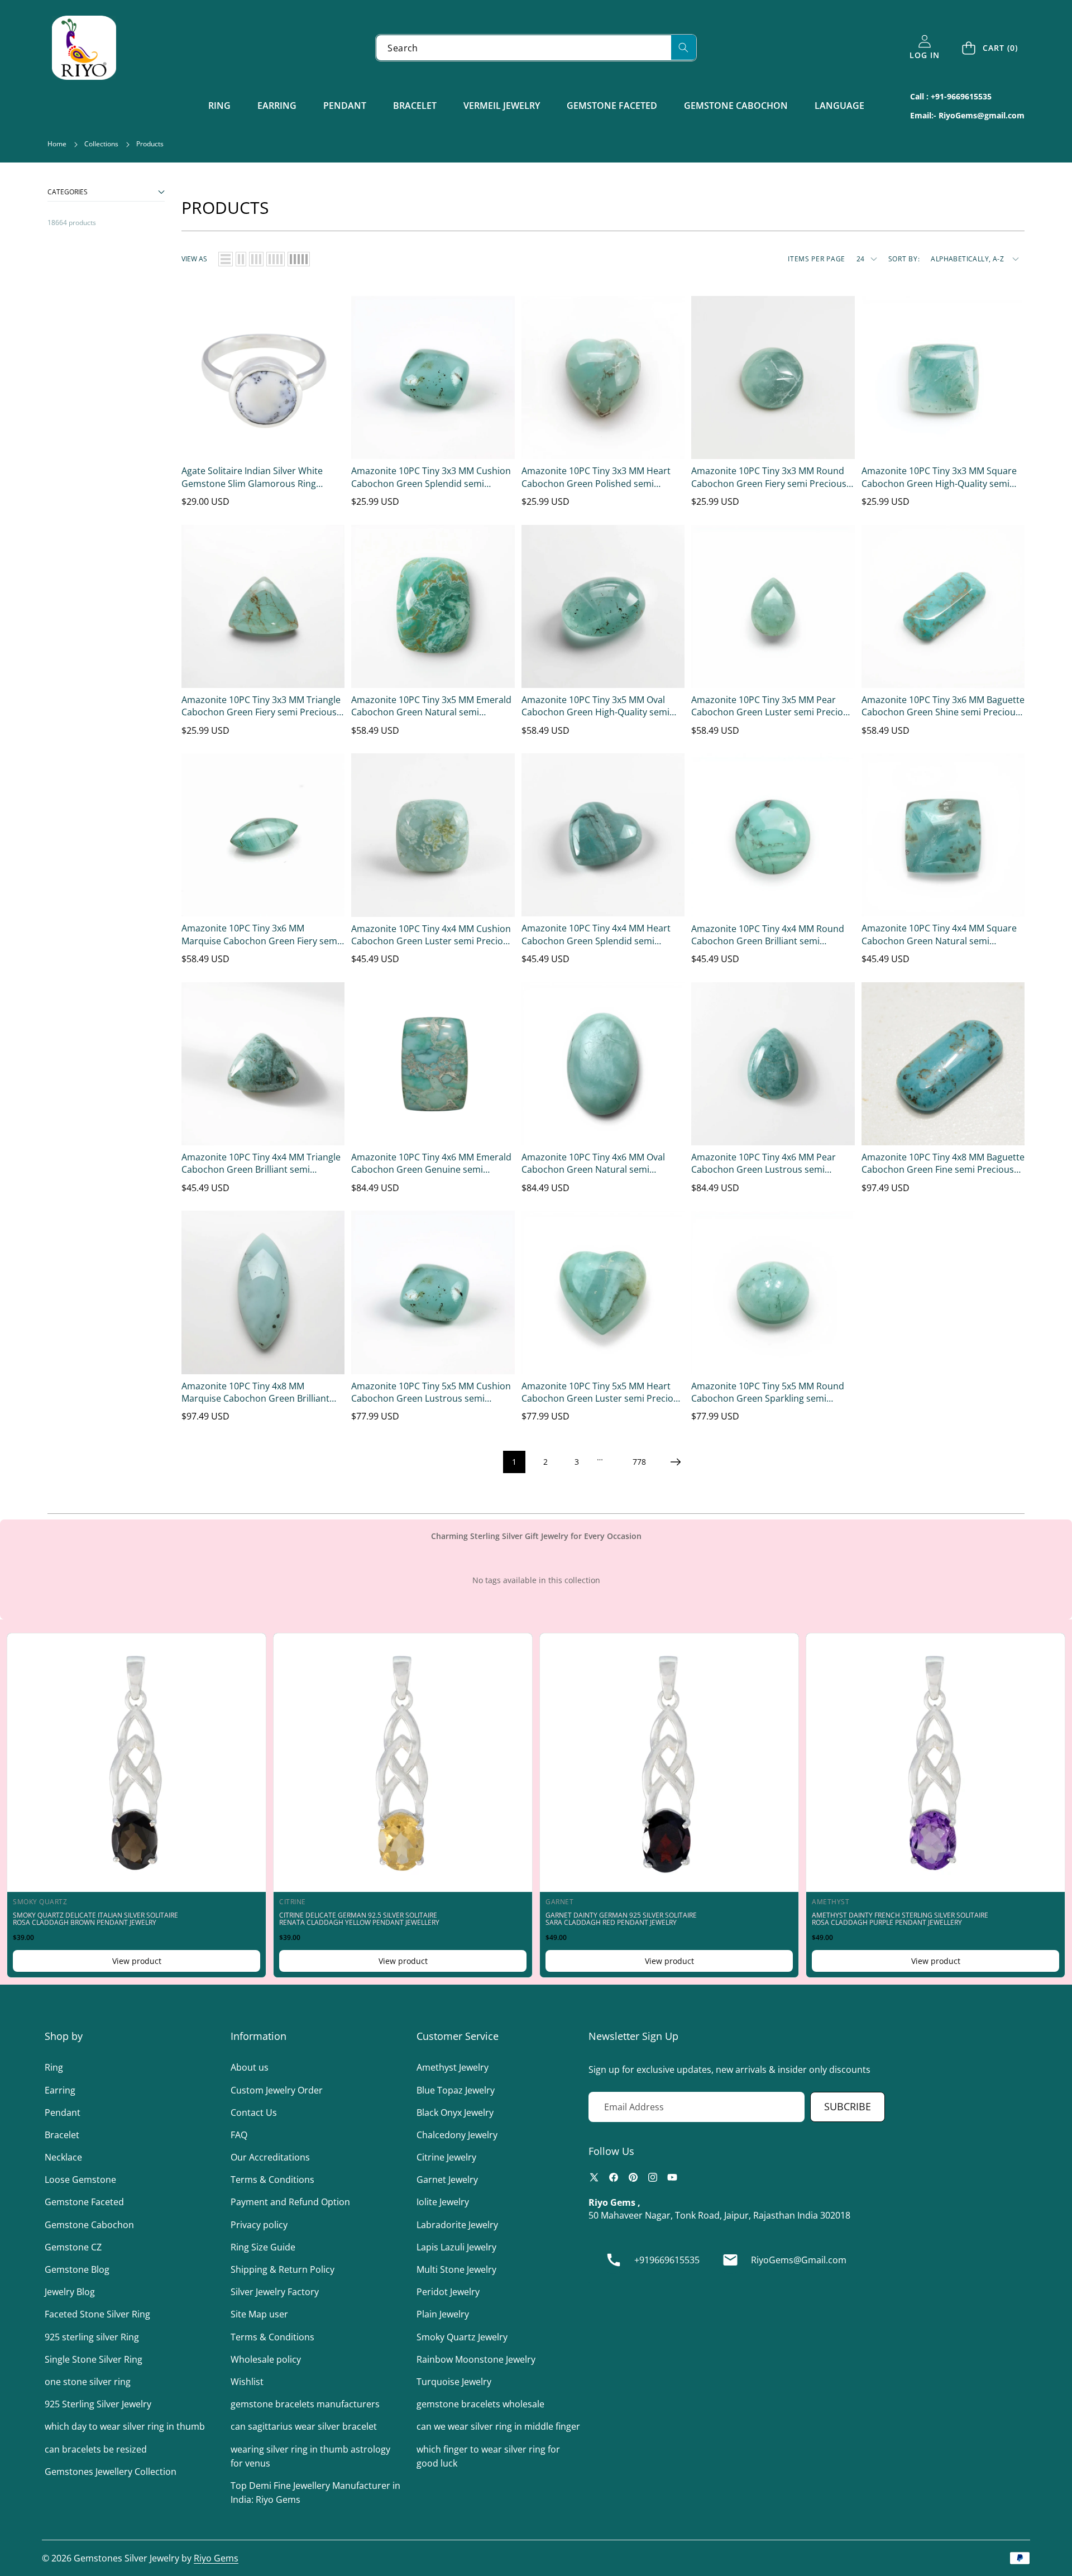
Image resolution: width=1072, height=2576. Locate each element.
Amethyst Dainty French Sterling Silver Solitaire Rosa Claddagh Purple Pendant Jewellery (900, 1919)
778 (639, 1462)
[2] (241, 259)
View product (137, 1961)
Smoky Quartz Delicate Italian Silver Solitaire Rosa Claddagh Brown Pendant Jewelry (95, 1919)
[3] (256, 259)
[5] (299, 259)
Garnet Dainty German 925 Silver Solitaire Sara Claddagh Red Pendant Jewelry (621, 1919)
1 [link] (514, 1462)
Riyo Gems (216, 2558)
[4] (276, 259)
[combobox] (536, 48)
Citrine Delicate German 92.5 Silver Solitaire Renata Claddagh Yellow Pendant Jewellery (359, 1919)
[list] (226, 259)
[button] (990, 48)
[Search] (684, 47)
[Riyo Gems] (84, 48)
